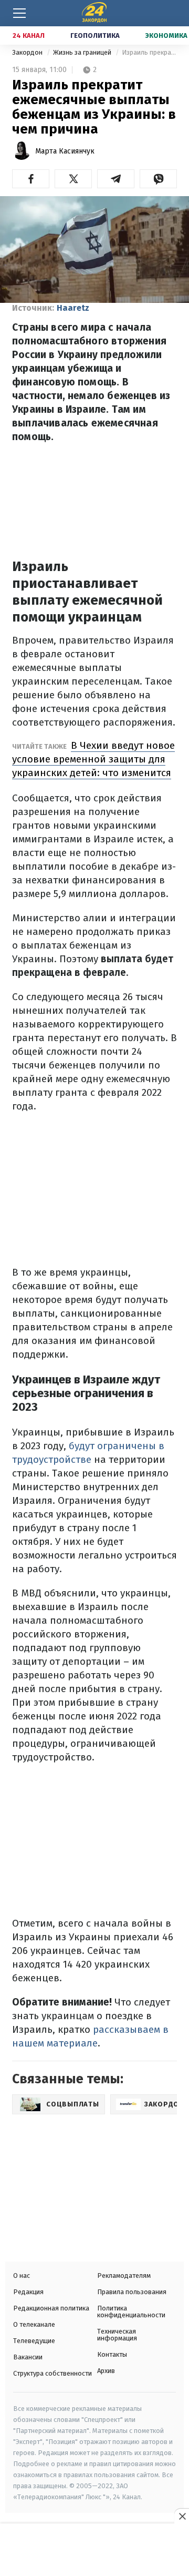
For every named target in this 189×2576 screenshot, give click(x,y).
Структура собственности (52, 2373)
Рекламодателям (124, 2275)
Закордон (28, 52)
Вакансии (28, 2357)
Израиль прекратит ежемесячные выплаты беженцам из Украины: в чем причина (149, 52)
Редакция (28, 2292)
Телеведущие (34, 2341)
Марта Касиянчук (65, 151)
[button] (31, 179)
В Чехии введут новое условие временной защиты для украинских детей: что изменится (93, 759)
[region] (94, 2551)
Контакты (112, 2354)
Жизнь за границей (83, 52)
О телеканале (34, 2324)
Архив (106, 2371)
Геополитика (95, 35)
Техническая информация (117, 2335)
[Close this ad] (182, 2516)
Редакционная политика (51, 2308)
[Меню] (19, 13)
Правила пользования (132, 2292)
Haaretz (73, 308)
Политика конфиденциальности (131, 2312)
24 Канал (29, 35)
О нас (22, 2275)
